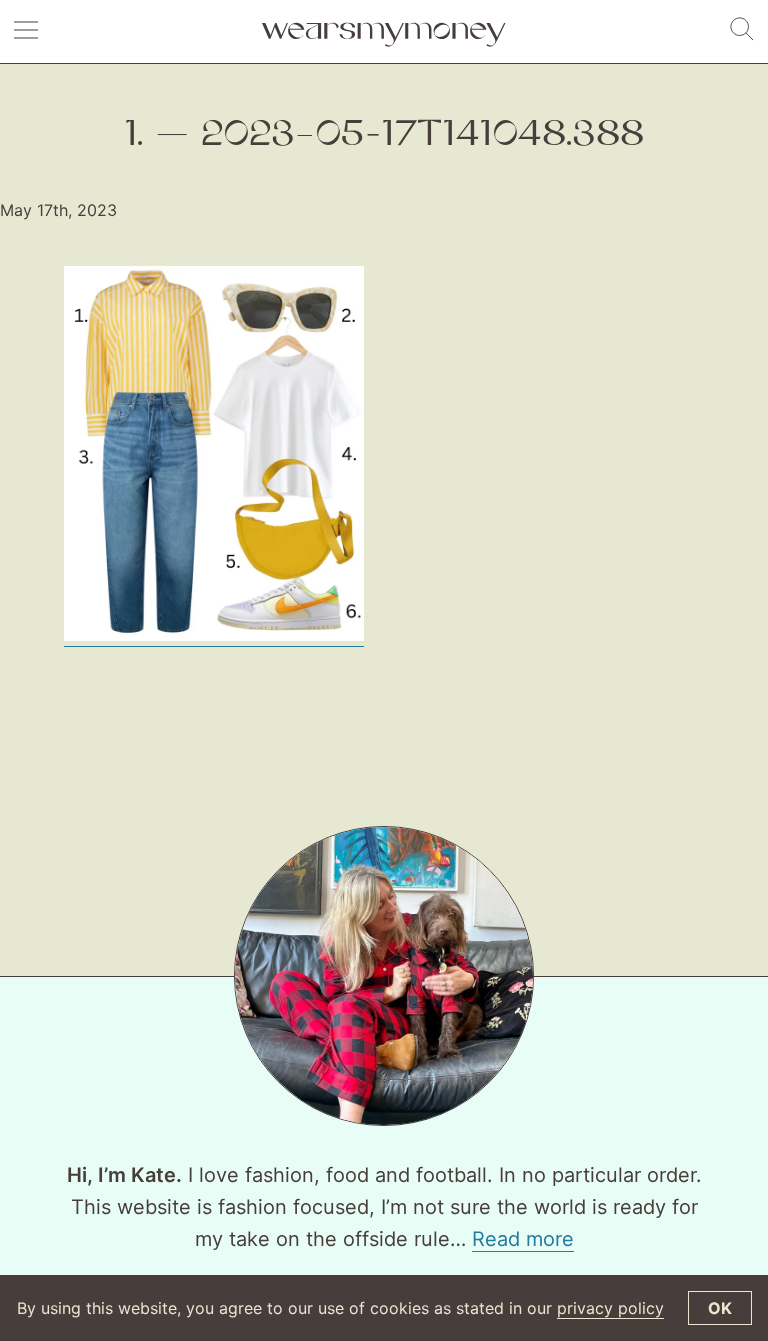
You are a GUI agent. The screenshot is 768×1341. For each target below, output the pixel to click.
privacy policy (610, 1308)
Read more (523, 1239)
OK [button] (720, 1308)
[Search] (742, 30)
